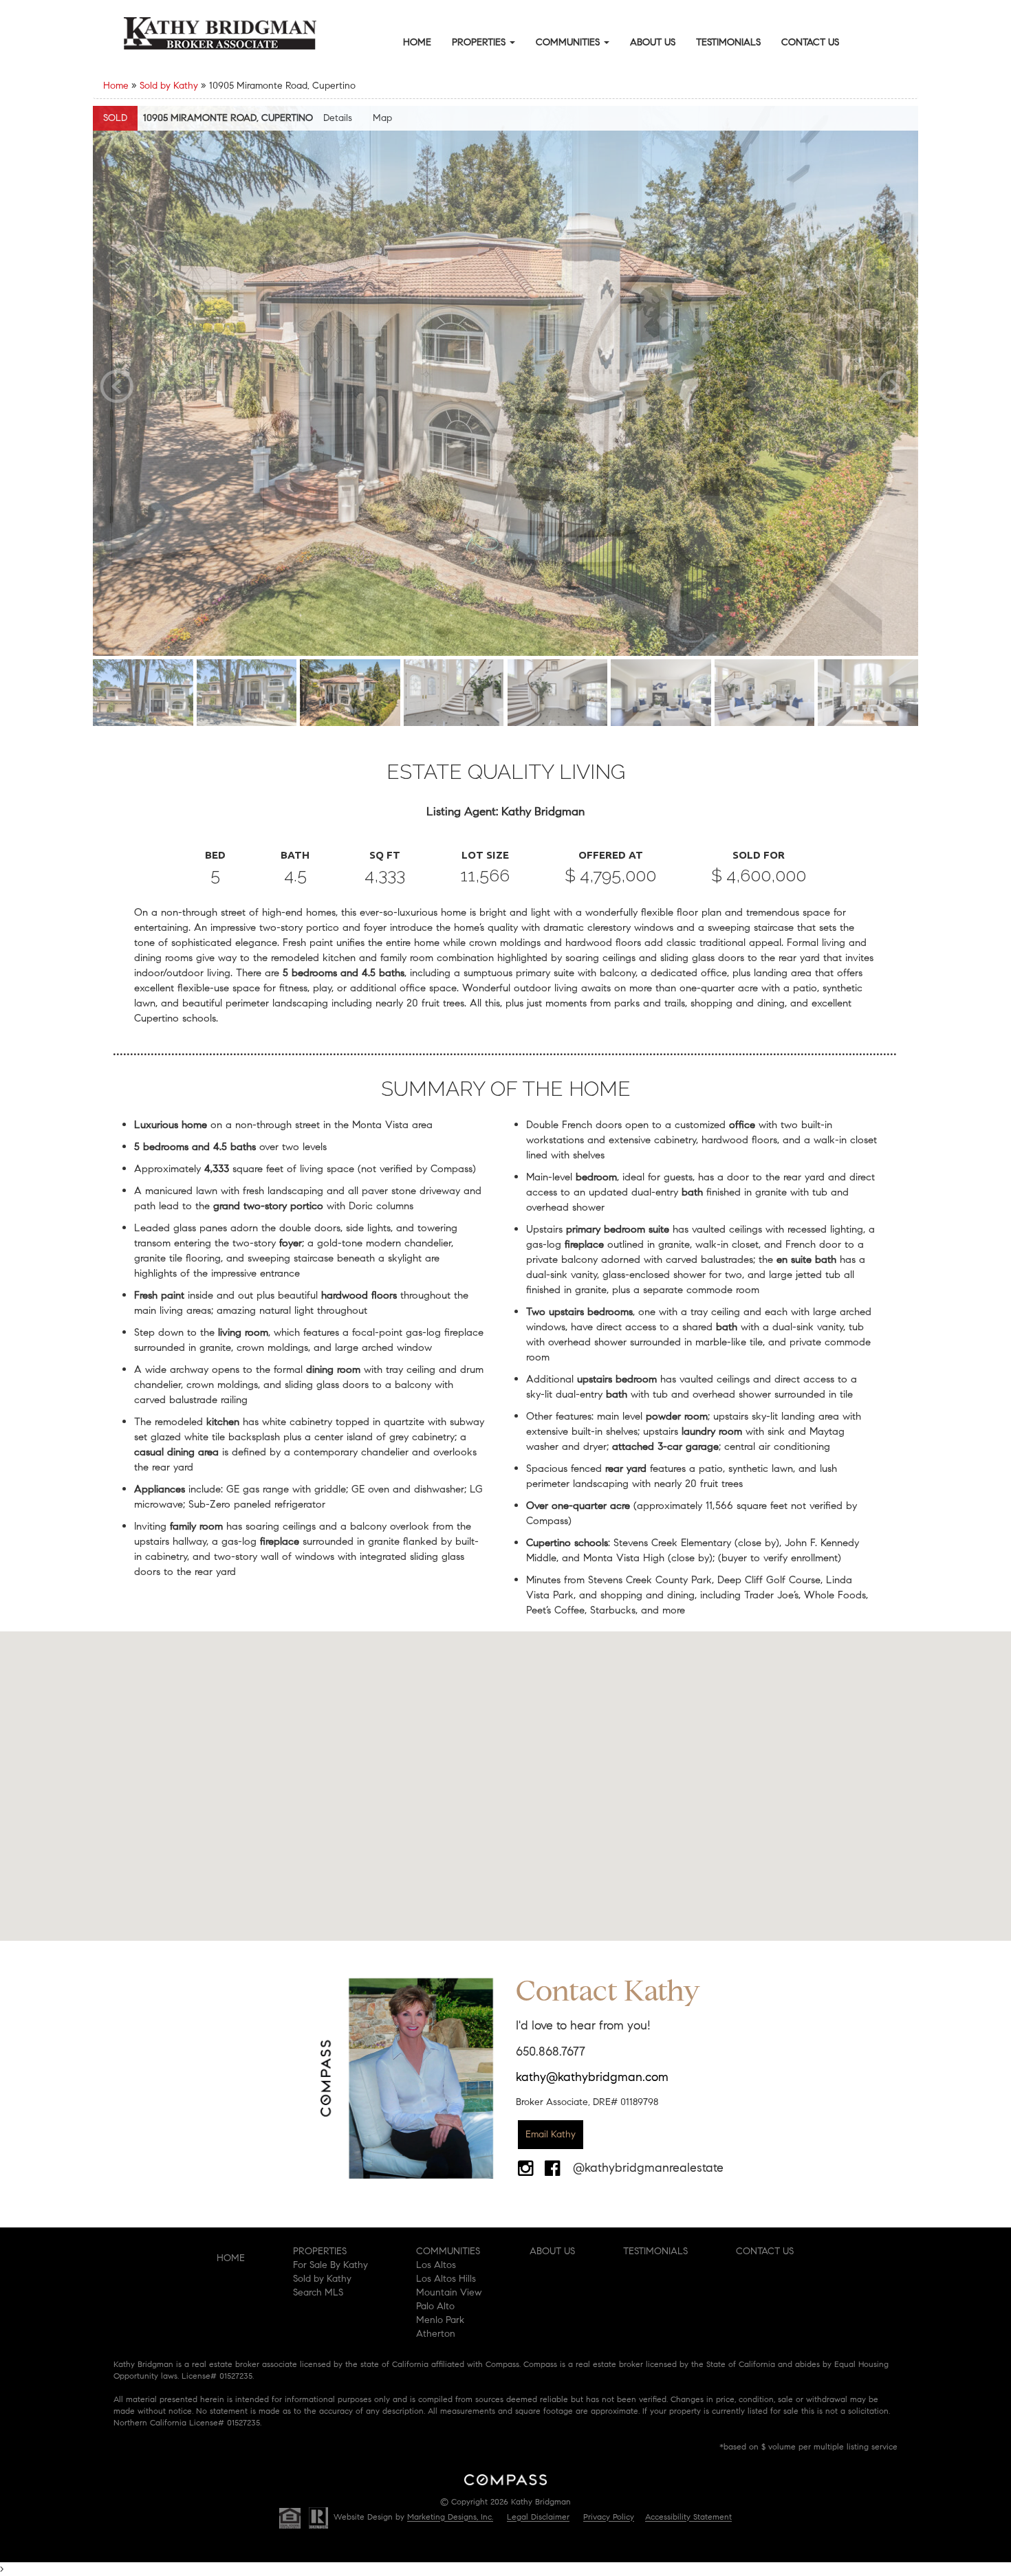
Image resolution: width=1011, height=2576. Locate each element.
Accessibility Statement (688, 2517)
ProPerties (320, 2251)
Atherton (436, 2334)
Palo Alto (435, 2306)
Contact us (765, 2251)
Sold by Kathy (169, 86)
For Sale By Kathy (330, 2265)
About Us (653, 42)
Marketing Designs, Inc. (450, 2517)
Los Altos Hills (446, 2279)
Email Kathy (551, 2134)
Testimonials (728, 42)
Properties (480, 42)
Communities (569, 42)
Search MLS (318, 2292)
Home (417, 42)
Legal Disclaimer (538, 2517)
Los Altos (436, 2265)
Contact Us (810, 42)
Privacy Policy (609, 2517)
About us (552, 2251)
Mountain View (449, 2292)
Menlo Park (440, 2320)
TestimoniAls (655, 2251)
